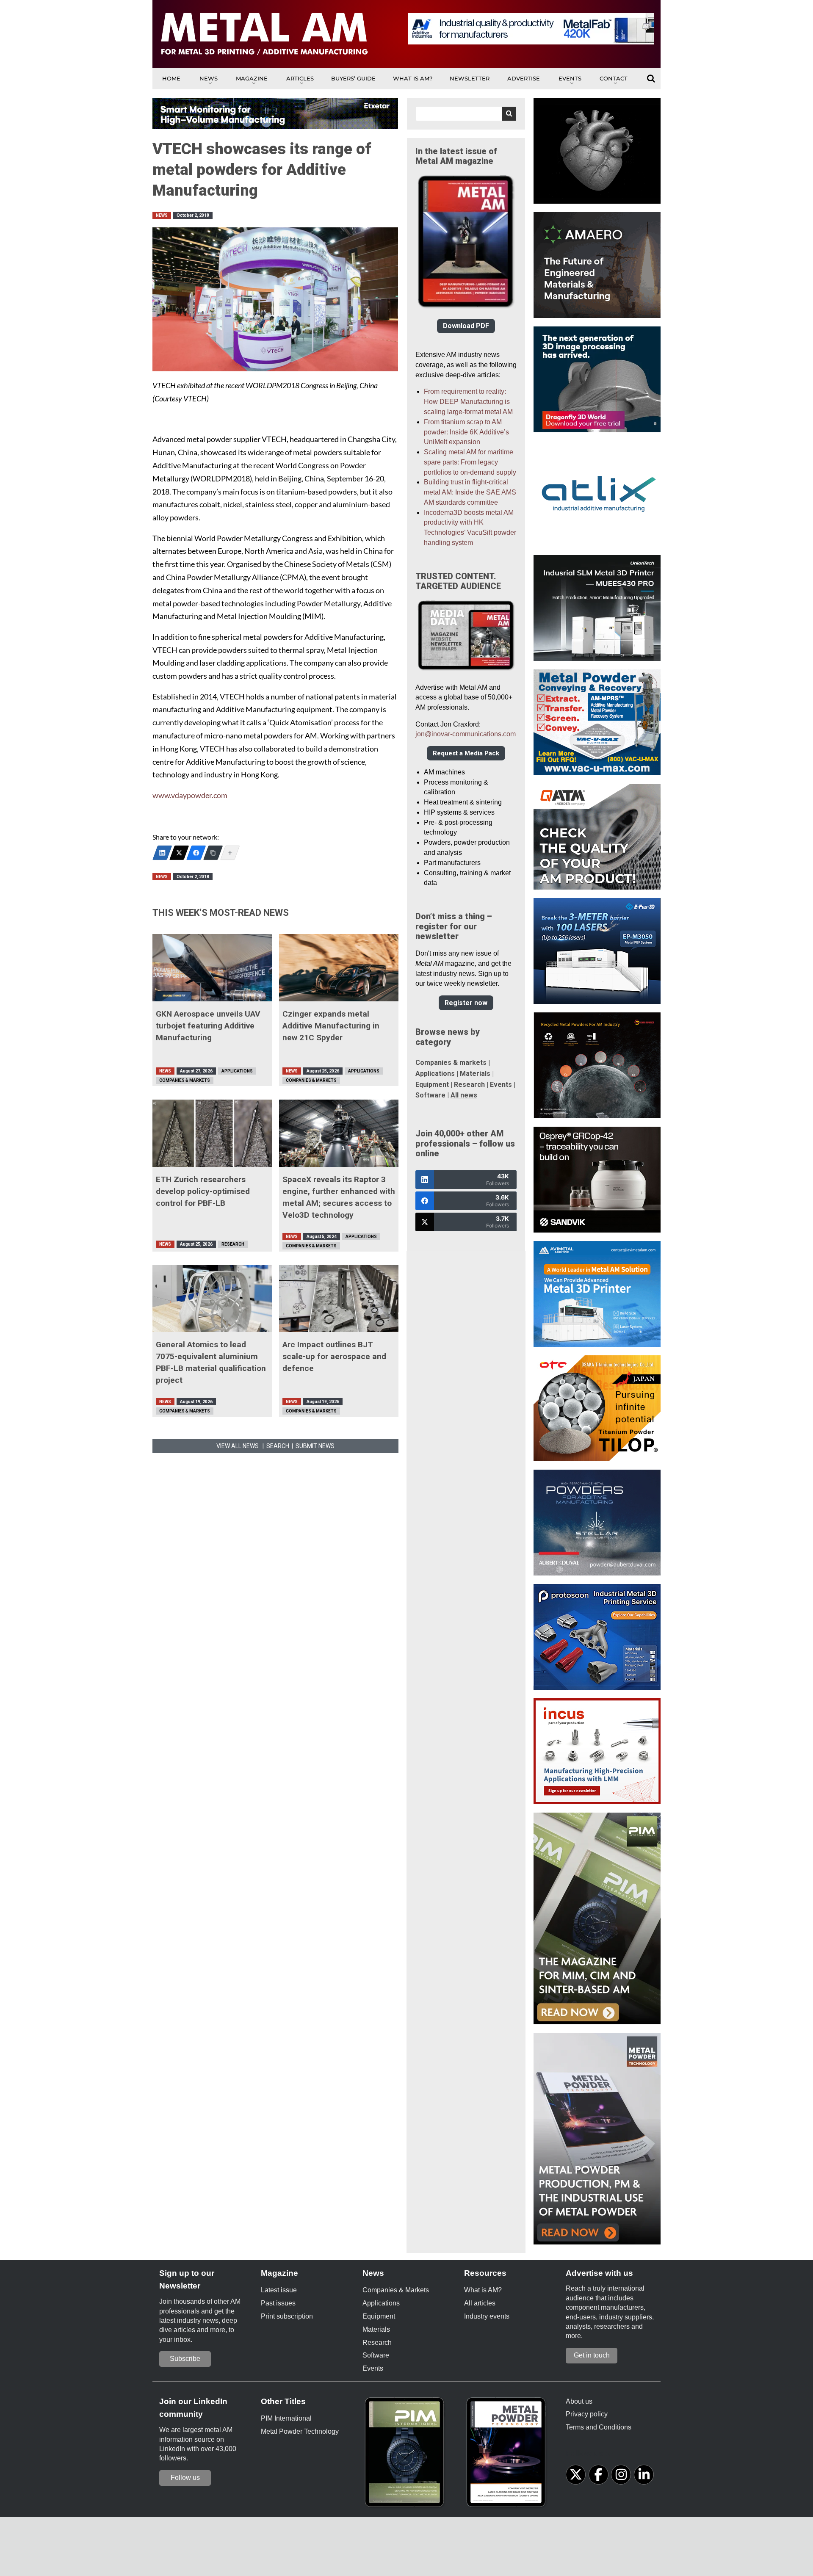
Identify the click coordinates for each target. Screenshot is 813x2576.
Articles (300, 78)
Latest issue (279, 2290)
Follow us (185, 2478)
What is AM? (413, 78)
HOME (171, 78)
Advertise (524, 78)
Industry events (487, 2316)
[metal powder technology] (508, 2455)
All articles (480, 2303)
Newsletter (470, 78)
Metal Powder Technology (300, 2431)
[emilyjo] (196, 853)
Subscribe (185, 2359)
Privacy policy (587, 2414)
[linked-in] (644, 2475)
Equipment (432, 1085)
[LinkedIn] (162, 853)
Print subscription (287, 2316)
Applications (237, 1071)
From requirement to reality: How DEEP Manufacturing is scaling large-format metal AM (468, 402)
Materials (475, 1074)
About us (579, 2401)
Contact (614, 78)
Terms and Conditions (599, 2427)
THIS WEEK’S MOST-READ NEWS (221, 913)
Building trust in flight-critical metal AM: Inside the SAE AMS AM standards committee (470, 492)
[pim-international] (406, 2455)
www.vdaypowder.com (190, 795)
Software (430, 1095)
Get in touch (592, 2355)
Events (570, 78)
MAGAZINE (252, 78)
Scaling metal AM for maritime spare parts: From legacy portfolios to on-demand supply (470, 462)
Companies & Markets (185, 1080)
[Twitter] (179, 853)
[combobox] (466, 114)
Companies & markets (451, 1063)
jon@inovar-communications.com (466, 734)
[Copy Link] (213, 853)
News (209, 78)
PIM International (286, 2418)
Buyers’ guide (353, 78)
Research (233, 1244)
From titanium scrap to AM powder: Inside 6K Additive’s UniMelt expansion (466, 432)
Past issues (278, 2303)
